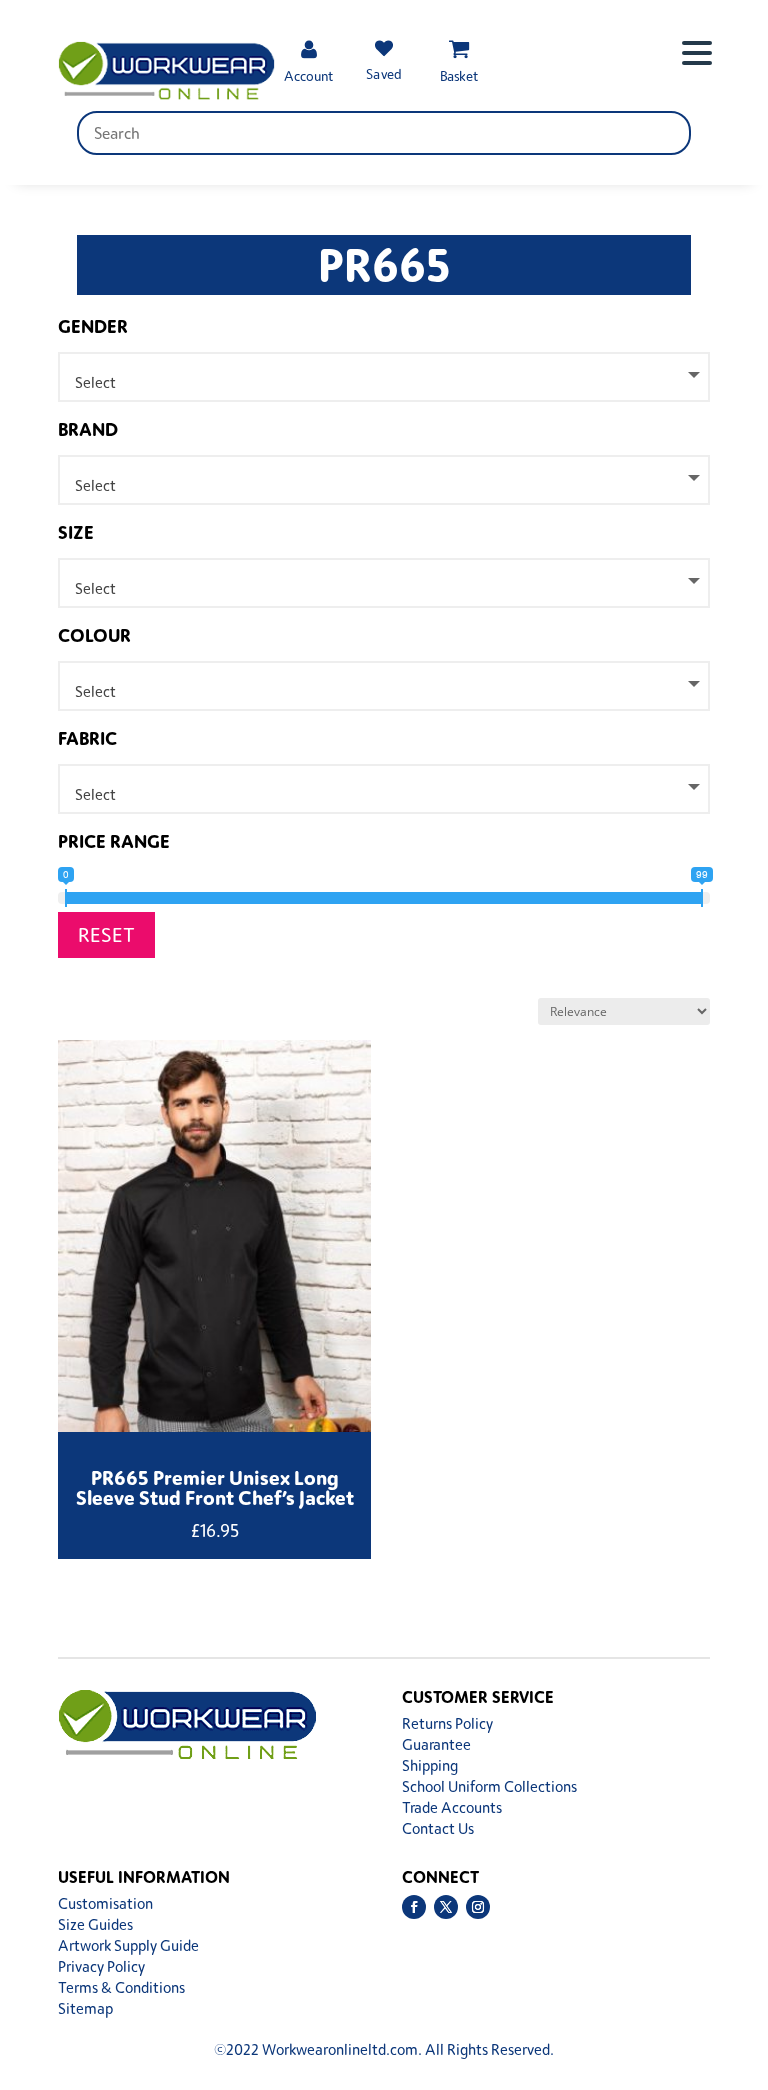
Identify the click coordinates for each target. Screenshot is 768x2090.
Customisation (105, 1903)
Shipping (430, 1765)
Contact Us (438, 1828)
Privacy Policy (101, 1966)
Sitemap (85, 2008)
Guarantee (436, 1744)
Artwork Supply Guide (128, 1945)
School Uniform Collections (489, 1786)
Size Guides (95, 1924)
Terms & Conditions (121, 1987)
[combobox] (384, 377)
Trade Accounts (452, 1807)
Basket (458, 75)
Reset (106, 934)
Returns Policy (447, 1723)
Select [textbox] (95, 382)
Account (308, 75)
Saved (384, 73)
